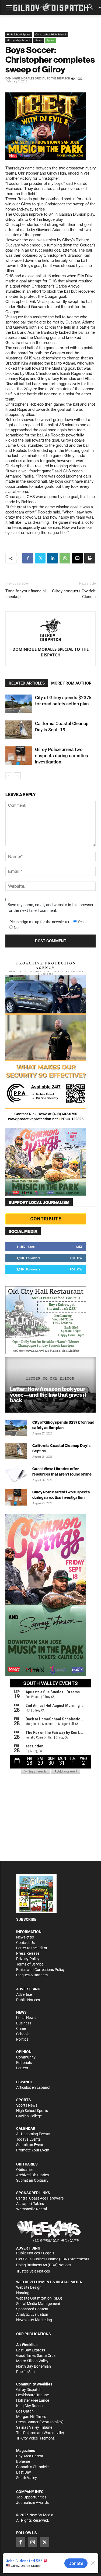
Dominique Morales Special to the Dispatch (38, 79)
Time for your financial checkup (26, 594)
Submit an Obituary (32, 2180)
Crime (21, 2028)
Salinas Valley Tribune (34, 2427)
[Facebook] (28, 558)
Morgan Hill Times (31, 2417)
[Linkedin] (53, 558)
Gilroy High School (19, 40)
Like (79, 1247)
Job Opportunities (31, 2497)
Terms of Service (30, 1964)
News (38, 40)
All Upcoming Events (33, 2134)
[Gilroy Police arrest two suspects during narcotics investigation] (19, 756)
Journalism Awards (32, 2502)
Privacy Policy (28, 1959)
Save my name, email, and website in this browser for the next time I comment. (50, 908)
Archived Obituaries (32, 2175)
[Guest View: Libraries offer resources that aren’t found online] (16, 1474)
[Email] (77, 558)
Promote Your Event (33, 2150)
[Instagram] (33, 2542)
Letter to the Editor (32, 1948)
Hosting (23, 2293)
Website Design (29, 2287)
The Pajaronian (29, 2433)
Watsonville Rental (32, 2209)
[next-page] (17, 776)
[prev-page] (9, 776)
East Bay (24, 2472)
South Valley (27, 2478)
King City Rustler (30, 2406)
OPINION (24, 2052)
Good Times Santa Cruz (36, 2355)
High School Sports (19, 34)
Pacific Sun (25, 2372)
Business (24, 2023)
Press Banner (27, 2422)
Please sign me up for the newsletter (39, 922)
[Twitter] (40, 558)
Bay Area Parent (30, 2456)
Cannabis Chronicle (32, 2467)
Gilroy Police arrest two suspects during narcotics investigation (62, 756)
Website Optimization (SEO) (39, 2298)
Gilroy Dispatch (29, 2390)
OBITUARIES (27, 2164)
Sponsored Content (32, 2309)
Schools (23, 2034)
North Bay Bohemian (34, 2366)
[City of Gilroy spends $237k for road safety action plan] (19, 704)
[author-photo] (51, 630)
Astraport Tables (30, 2204)
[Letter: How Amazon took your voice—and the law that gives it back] (50, 1385)
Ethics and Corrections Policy (40, 1970)
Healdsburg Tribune (32, 2395)
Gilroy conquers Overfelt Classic (74, 594)
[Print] (90, 558)
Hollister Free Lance (33, 2400)
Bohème (23, 2461)
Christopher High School (51, 34)
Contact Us (25, 1943)
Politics (22, 2039)
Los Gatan (25, 2411)
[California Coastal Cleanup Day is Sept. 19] (19, 730)
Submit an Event (30, 2145)
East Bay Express (31, 2350)
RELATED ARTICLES (27, 683)
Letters (22, 2068)
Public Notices (28, 2000)
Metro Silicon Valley (32, 2361)
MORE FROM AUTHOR (71, 683)
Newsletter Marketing (34, 2320)
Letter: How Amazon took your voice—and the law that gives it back (48, 1395)
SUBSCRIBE (26, 1919)
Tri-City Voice (27, 2438)
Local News (26, 2018)
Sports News (27, 2105)
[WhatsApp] (65, 558)
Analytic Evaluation (32, 2314)
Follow (76, 1258)
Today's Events (28, 2139)
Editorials (24, 2063)
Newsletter (25, 1937)
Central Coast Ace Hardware (40, 2198)
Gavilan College (29, 2116)
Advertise (24, 1994)
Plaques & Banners (32, 1975)
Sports (51, 40)
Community (26, 2057)
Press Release (28, 1953)
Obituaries (25, 2170)
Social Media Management (38, 2304)
